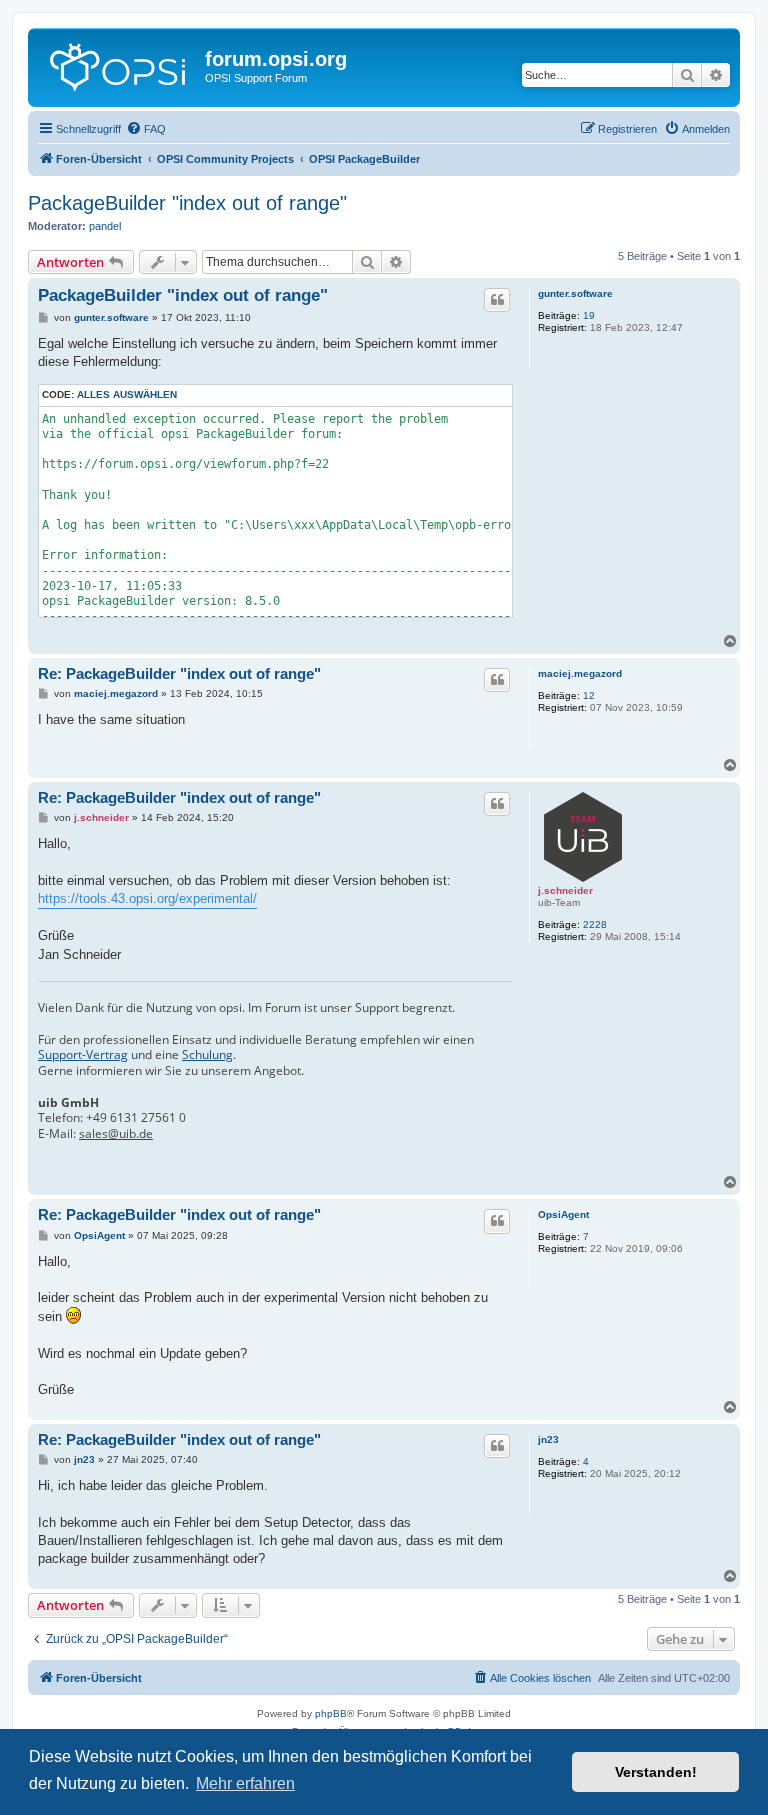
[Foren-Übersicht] (119, 65)
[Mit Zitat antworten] (497, 300)
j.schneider (565, 890)
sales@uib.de (116, 1134)
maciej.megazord (580, 673)
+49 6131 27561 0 (136, 1118)
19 (589, 315)
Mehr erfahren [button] (245, 1783)
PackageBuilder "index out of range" (187, 203)
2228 (595, 924)
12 (589, 695)
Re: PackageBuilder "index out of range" (179, 673)
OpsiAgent (563, 1214)
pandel (105, 226)
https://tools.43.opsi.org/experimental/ (147, 898)
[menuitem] (146, 129)
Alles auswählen (127, 394)
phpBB (331, 1713)
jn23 (548, 1439)
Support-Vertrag (83, 1055)
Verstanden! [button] (656, 1772)
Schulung (207, 1055)
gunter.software (575, 293)
